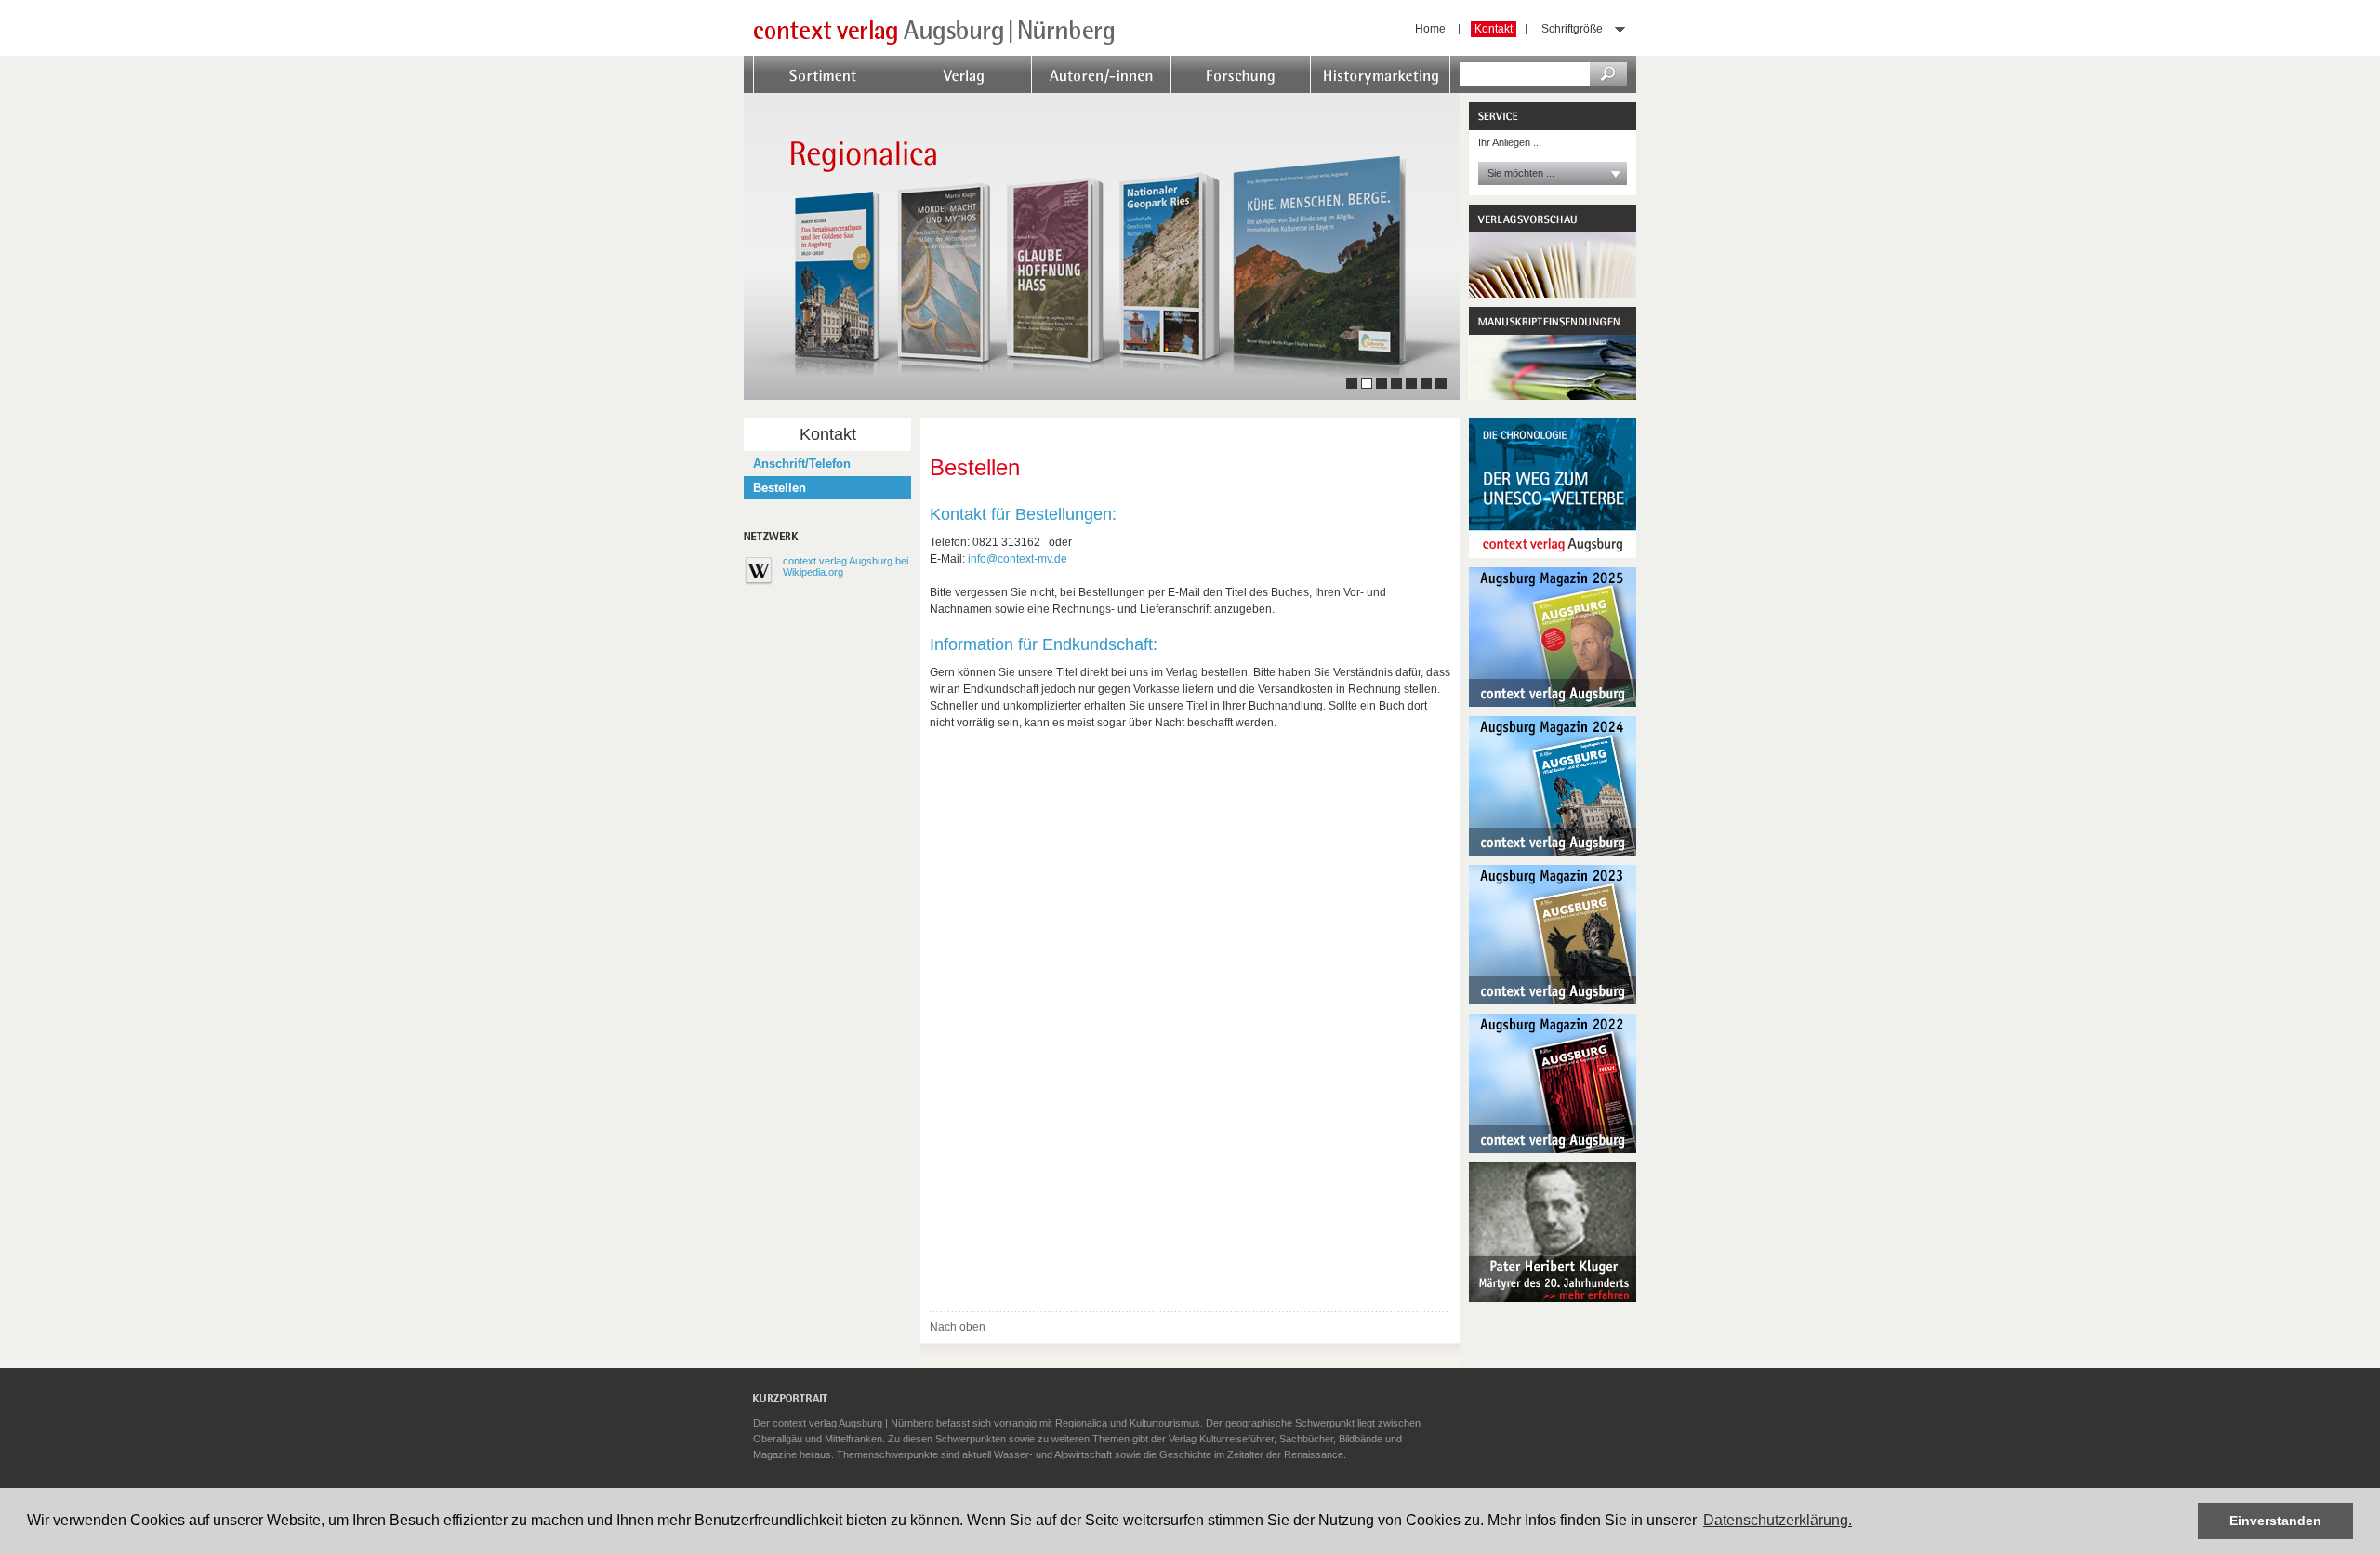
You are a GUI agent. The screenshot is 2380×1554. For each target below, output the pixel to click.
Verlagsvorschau (1553, 251)
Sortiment (781, 93)
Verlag (911, 93)
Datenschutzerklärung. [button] (1778, 1520)
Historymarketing (1361, 93)
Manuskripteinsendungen (1553, 353)
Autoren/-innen (1076, 93)
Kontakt (1494, 29)
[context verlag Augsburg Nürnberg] (934, 40)
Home (1430, 29)
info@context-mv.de (1018, 559)
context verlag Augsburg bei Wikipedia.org (846, 566)
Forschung (1203, 93)
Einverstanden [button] (2275, 1521)
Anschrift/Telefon (802, 464)
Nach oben (958, 1327)
